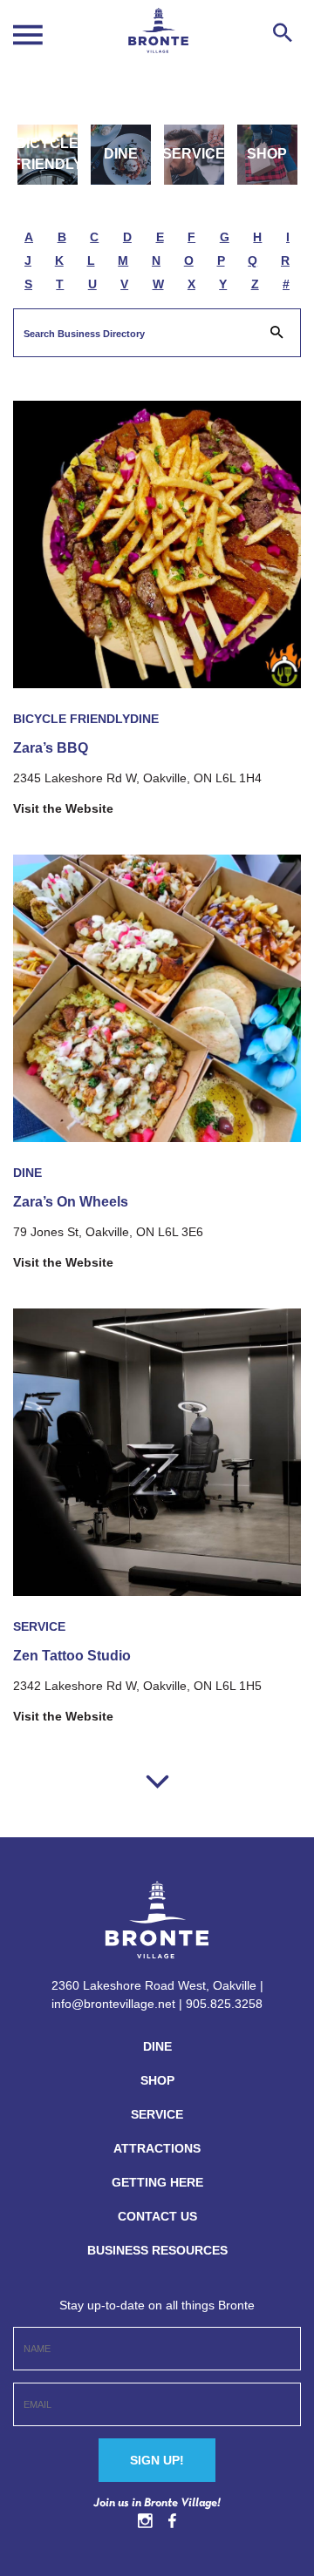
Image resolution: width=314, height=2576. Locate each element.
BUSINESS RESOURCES (157, 2250)
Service (194, 154)
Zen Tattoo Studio (72, 1656)
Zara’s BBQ (51, 748)
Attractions (157, 2148)
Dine (121, 154)
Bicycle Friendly (48, 154)
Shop (267, 154)
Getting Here (157, 2182)
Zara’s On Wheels (71, 1202)
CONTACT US (157, 2216)
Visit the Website (63, 808)
